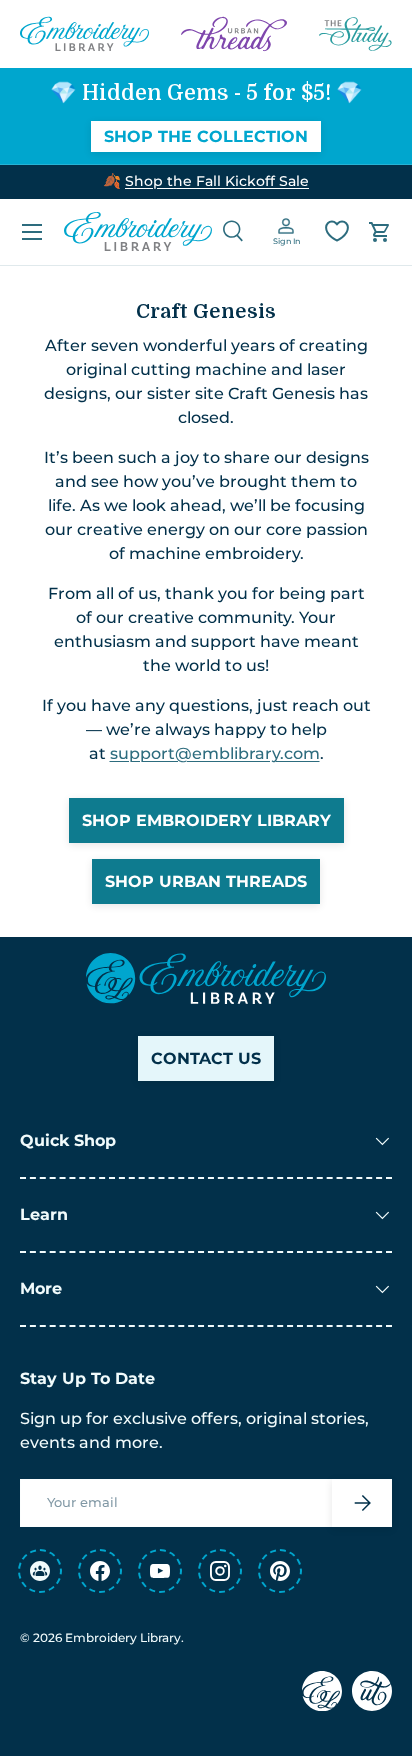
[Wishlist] (337, 231)
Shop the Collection (206, 136)
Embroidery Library (123, 1637)
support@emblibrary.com (215, 753)
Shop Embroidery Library (206, 820)
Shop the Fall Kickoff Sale (217, 181)
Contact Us (206, 1058)
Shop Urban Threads (206, 881)
